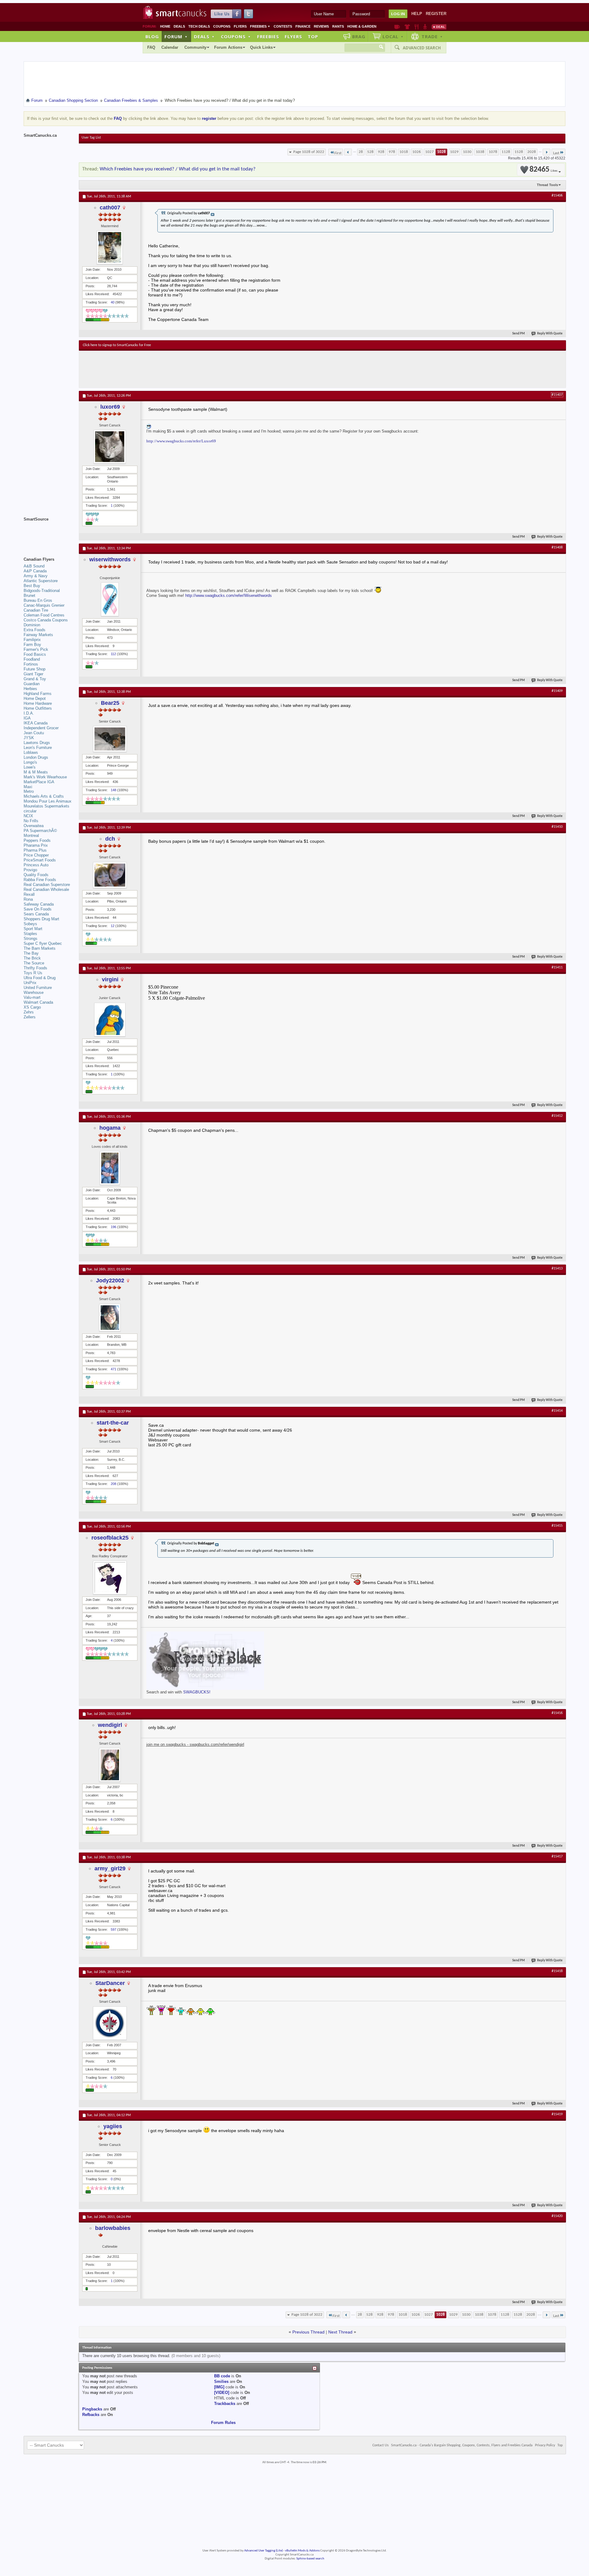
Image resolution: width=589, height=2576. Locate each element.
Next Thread (340, 2332)
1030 (467, 152)
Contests (283, 26)
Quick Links (261, 47)
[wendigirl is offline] (110, 1765)
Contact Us (381, 2445)
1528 (519, 152)
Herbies (30, 689)
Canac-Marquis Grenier (44, 605)
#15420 (557, 2216)
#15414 (557, 1411)
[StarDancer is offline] (110, 2023)
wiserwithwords (110, 559)
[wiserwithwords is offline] (110, 599)
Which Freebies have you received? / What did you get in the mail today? (178, 169)
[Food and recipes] (416, 27)
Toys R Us (33, 973)
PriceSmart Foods (40, 860)
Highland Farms (38, 694)
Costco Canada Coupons (46, 620)
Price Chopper (36, 855)
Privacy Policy (545, 2445)
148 (114, 790)
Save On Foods (38, 909)
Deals (179, 26)
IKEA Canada (36, 723)
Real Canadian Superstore (47, 885)
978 (392, 152)
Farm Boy (32, 645)
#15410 (557, 827)
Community (195, 47)
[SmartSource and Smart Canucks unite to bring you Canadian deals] (48, 533)
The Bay (31, 953)
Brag (359, 36)
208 (114, 1484)
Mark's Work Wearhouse (45, 777)
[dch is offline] (110, 875)
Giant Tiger (33, 674)
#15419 (557, 2114)
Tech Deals (199, 26)
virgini (110, 979)
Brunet (29, 595)
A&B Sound (34, 566)
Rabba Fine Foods (40, 880)
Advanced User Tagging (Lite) (264, 2551)
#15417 (557, 1857)
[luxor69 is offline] (110, 447)
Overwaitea (34, 826)
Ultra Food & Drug (40, 978)
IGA (27, 718)
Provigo (30, 870)
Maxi (28, 787)
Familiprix (32, 640)
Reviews (321, 26)
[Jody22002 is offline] (110, 1318)
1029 (454, 152)
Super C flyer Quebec (43, 943)
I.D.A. (29, 713)
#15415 (557, 1526)
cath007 (110, 208)
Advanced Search (422, 48)
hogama (110, 1128)
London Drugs (36, 757)
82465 (543, 170)
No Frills (31, 821)
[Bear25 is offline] (110, 739)
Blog (152, 36)
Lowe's (30, 767)
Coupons (222, 26)
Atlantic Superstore (41, 581)
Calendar (170, 47)
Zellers (30, 1017)
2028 (532, 152)
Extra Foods (35, 630)
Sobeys (30, 924)
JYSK (29, 738)
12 (113, 926)
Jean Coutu (34, 733)
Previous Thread (308, 2332)
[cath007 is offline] (110, 247)
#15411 (557, 967)
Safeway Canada (39, 904)
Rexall (29, 894)
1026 (417, 152)
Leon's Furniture (38, 748)
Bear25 (110, 703)
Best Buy (32, 586)
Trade (432, 36)
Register (436, 14)
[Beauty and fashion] (407, 27)
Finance (303, 26)
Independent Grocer (41, 728)
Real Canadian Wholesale (46, 889)
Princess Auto (36, 865)
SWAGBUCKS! (197, 1692)
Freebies (260, 26)
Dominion (32, 625)
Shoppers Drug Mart (41, 919)
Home (165, 26)
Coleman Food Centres (44, 615)
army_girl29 (110, 1868)
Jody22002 (110, 1280)
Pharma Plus (35, 850)
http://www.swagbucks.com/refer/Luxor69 (181, 441)
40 (113, 302)
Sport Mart (33, 929)
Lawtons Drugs (37, 743)
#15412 (557, 1116)
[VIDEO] (222, 2393)
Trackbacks (225, 2404)
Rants (338, 26)
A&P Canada (35, 571)
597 (114, 1929)
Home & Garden (362, 26)
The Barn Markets (40, 948)
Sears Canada (36, 914)
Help (417, 14)
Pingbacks (92, 2409)
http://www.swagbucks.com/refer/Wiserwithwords (229, 595)
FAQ (151, 47)
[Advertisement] (195, 369)
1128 (506, 152)
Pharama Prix (36, 845)
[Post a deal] (439, 27)
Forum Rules (223, 2423)
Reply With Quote (550, 334)
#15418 (557, 1971)
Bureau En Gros (38, 600)
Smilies (221, 2381)
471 (114, 1369)
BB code (222, 2376)
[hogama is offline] (110, 1168)
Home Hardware (38, 703)
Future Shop (35, 669)
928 (381, 152)
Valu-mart (32, 997)
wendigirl (110, 1725)
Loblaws (31, 752)
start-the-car (113, 1423)
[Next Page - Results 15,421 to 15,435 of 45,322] (547, 152)
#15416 (557, 1713)
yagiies (113, 2126)
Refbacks (91, 2415)
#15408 (557, 548)
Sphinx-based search (310, 2559)
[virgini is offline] (110, 1020)
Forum (176, 36)
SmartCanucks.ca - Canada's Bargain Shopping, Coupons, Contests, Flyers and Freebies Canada (462, 2445)
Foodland (32, 659)
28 (361, 152)
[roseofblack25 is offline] (110, 1578)
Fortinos (31, 664)
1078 (493, 152)
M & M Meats (36, 772)
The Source (34, 963)
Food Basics (35, 654)
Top (313, 36)
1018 (404, 152)
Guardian (32, 684)
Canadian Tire (36, 610)
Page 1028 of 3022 (309, 152)
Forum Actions (228, 47)
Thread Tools (547, 185)
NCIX (28, 816)
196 (114, 1227)
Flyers (240, 26)
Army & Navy (36, 576)
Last (556, 153)
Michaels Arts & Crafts (44, 796)
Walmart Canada (38, 1002)
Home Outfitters (38, 708)
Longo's (30, 762)
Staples (30, 934)
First (338, 153)
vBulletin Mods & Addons (302, 2551)
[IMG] (219, 2387)
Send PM (519, 334)
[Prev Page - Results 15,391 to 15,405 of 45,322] (348, 152)
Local (393, 36)
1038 (480, 152)
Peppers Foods (37, 840)
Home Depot (35, 698)
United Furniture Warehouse (38, 990)
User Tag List (91, 138)
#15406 (557, 196)
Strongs (31, 939)
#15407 (557, 395)
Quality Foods (36, 875)
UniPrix (30, 983)
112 (113, 654)
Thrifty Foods (35, 968)
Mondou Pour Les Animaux (48, 801)
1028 (441, 152)
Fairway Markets (38, 635)
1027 (429, 152)
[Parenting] (425, 27)
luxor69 (110, 407)
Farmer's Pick (36, 649)
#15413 (557, 1269)
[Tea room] (397, 27)
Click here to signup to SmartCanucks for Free (117, 345)
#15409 (557, 691)
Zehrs (29, 1012)
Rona (28, 899)
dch (110, 839)
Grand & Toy (35, 679)
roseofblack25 (110, 1538)
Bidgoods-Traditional (42, 591)
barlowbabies (113, 2228)
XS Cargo (32, 1007)
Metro (29, 791)
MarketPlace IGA (39, 782)
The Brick (32, 958)
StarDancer (110, 1983)
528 (370, 152)
